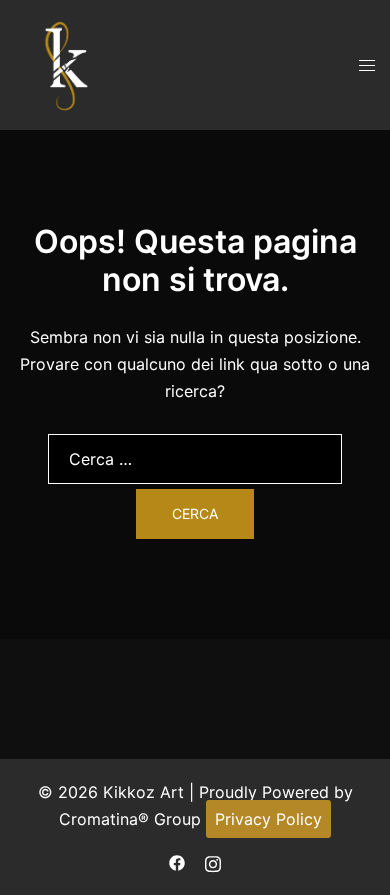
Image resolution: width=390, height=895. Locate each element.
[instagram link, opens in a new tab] (213, 861)
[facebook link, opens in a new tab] (177, 861)
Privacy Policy (268, 819)
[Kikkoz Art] (65, 63)
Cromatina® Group (130, 819)
